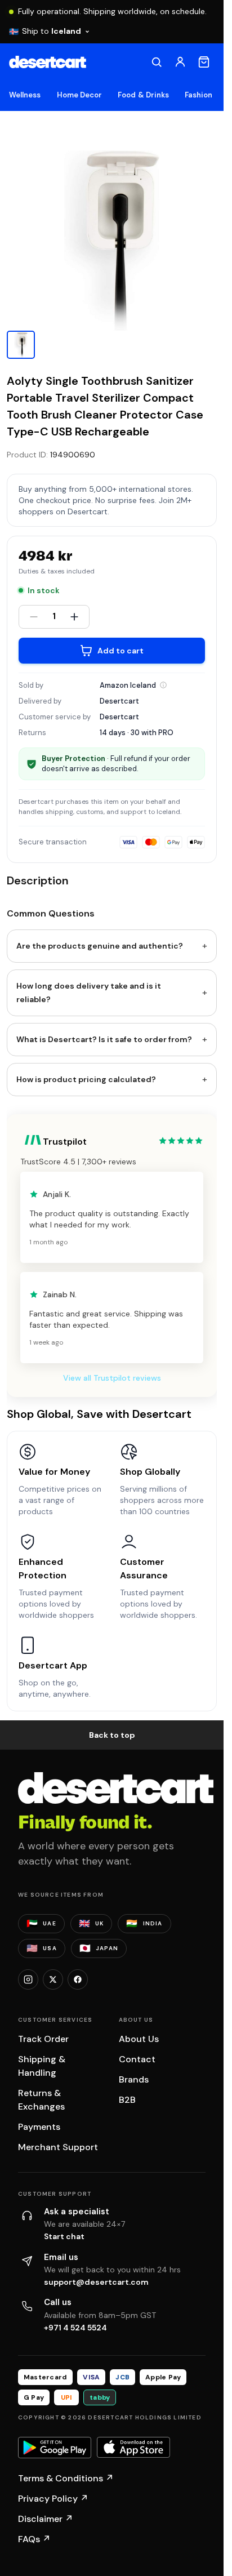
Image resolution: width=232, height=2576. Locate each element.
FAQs (34, 2539)
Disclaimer (46, 2519)
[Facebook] (78, 1979)
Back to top (112, 1735)
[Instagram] (28, 1979)
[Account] (180, 62)
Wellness (25, 95)
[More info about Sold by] (163, 685)
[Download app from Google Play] (55, 2448)
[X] (53, 1979)
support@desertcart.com (96, 2282)
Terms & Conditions (66, 2478)
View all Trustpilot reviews (112, 1378)
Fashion (198, 95)
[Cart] (204, 62)
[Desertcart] (48, 62)
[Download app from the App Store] (133, 2448)
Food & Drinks (143, 95)
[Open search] (157, 62)
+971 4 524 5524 (75, 2328)
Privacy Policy (53, 2499)
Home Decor (80, 95)
